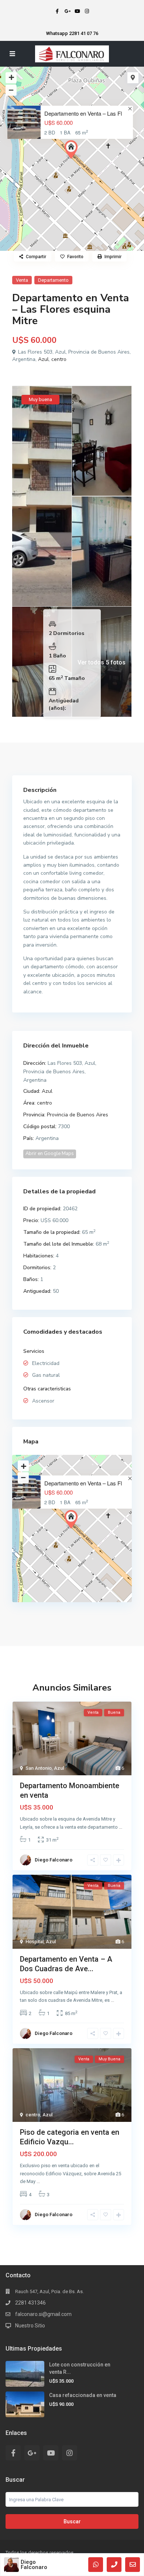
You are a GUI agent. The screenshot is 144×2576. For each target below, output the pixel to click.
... (121, 1827)
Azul (43, 359)
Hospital (35, 1942)
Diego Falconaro (34, 2565)
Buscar (72, 2521)
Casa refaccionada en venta (83, 2395)
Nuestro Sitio (30, 2326)
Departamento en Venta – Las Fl (83, 113)
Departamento (53, 280)
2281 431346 (30, 2303)
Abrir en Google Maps (50, 1154)
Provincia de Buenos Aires (78, 1115)
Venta (22, 280)
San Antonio (39, 1768)
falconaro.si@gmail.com (43, 2314)
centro (59, 359)
